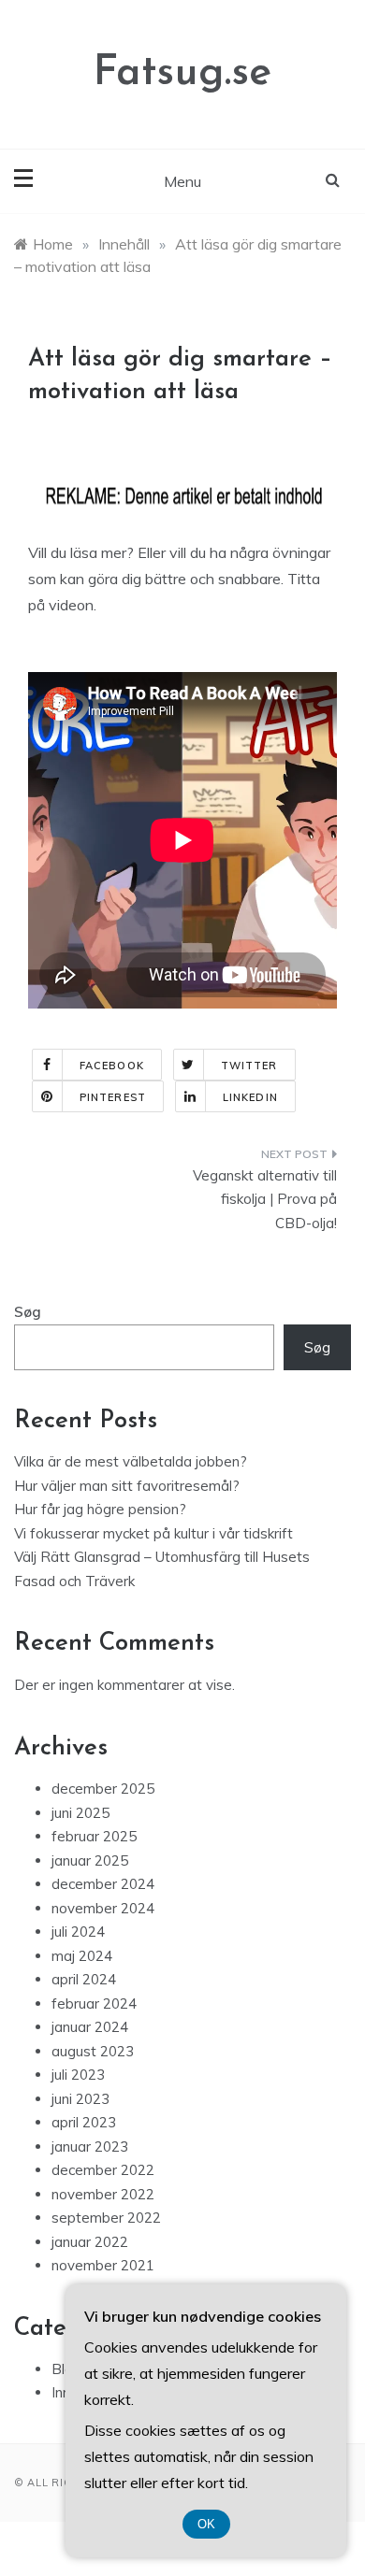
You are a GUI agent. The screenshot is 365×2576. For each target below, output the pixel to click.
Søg (28, 1312)
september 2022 (106, 2218)
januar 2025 (90, 1860)
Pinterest (113, 1097)
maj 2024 (82, 1956)
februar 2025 (94, 1836)
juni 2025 (80, 1813)
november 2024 (103, 1908)
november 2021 (103, 2265)
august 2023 (93, 2051)
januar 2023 (90, 2147)
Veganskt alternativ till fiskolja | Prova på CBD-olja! (265, 1199)
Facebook (112, 1066)
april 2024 (84, 1979)
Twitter (249, 1066)
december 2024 (103, 1884)
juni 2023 (80, 2099)
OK (206, 2524)
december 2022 (103, 2170)
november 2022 (103, 2194)
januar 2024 (90, 2027)
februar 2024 (94, 2004)
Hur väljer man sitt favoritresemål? (127, 1486)
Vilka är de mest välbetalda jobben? (131, 1461)
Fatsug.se (182, 73)
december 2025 (103, 1789)
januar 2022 (90, 2242)
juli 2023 (78, 2075)
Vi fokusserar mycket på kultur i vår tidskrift (153, 1533)
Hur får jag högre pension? (100, 1509)
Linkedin (250, 1097)
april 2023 (84, 2122)
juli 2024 (78, 1932)
